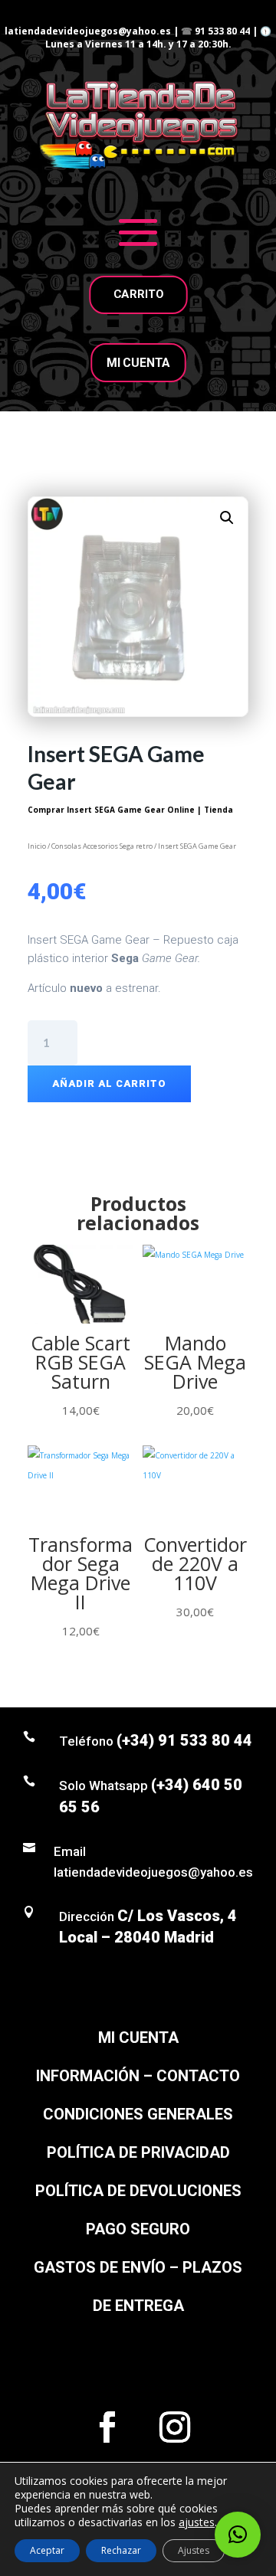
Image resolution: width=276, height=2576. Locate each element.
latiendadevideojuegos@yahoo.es (88, 31)
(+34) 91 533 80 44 (184, 1740)
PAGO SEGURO (138, 2229)
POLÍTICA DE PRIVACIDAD (138, 2152)
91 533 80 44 (222, 31)
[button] (227, 518)
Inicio (37, 846)
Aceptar (47, 2550)
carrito (138, 294)
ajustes (197, 2522)
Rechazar (121, 2550)
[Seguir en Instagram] (175, 2427)
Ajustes (194, 2550)
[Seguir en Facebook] (107, 2427)
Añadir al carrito (109, 1083)
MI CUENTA (138, 363)
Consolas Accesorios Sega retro (102, 846)
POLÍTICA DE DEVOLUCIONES (138, 2191)
